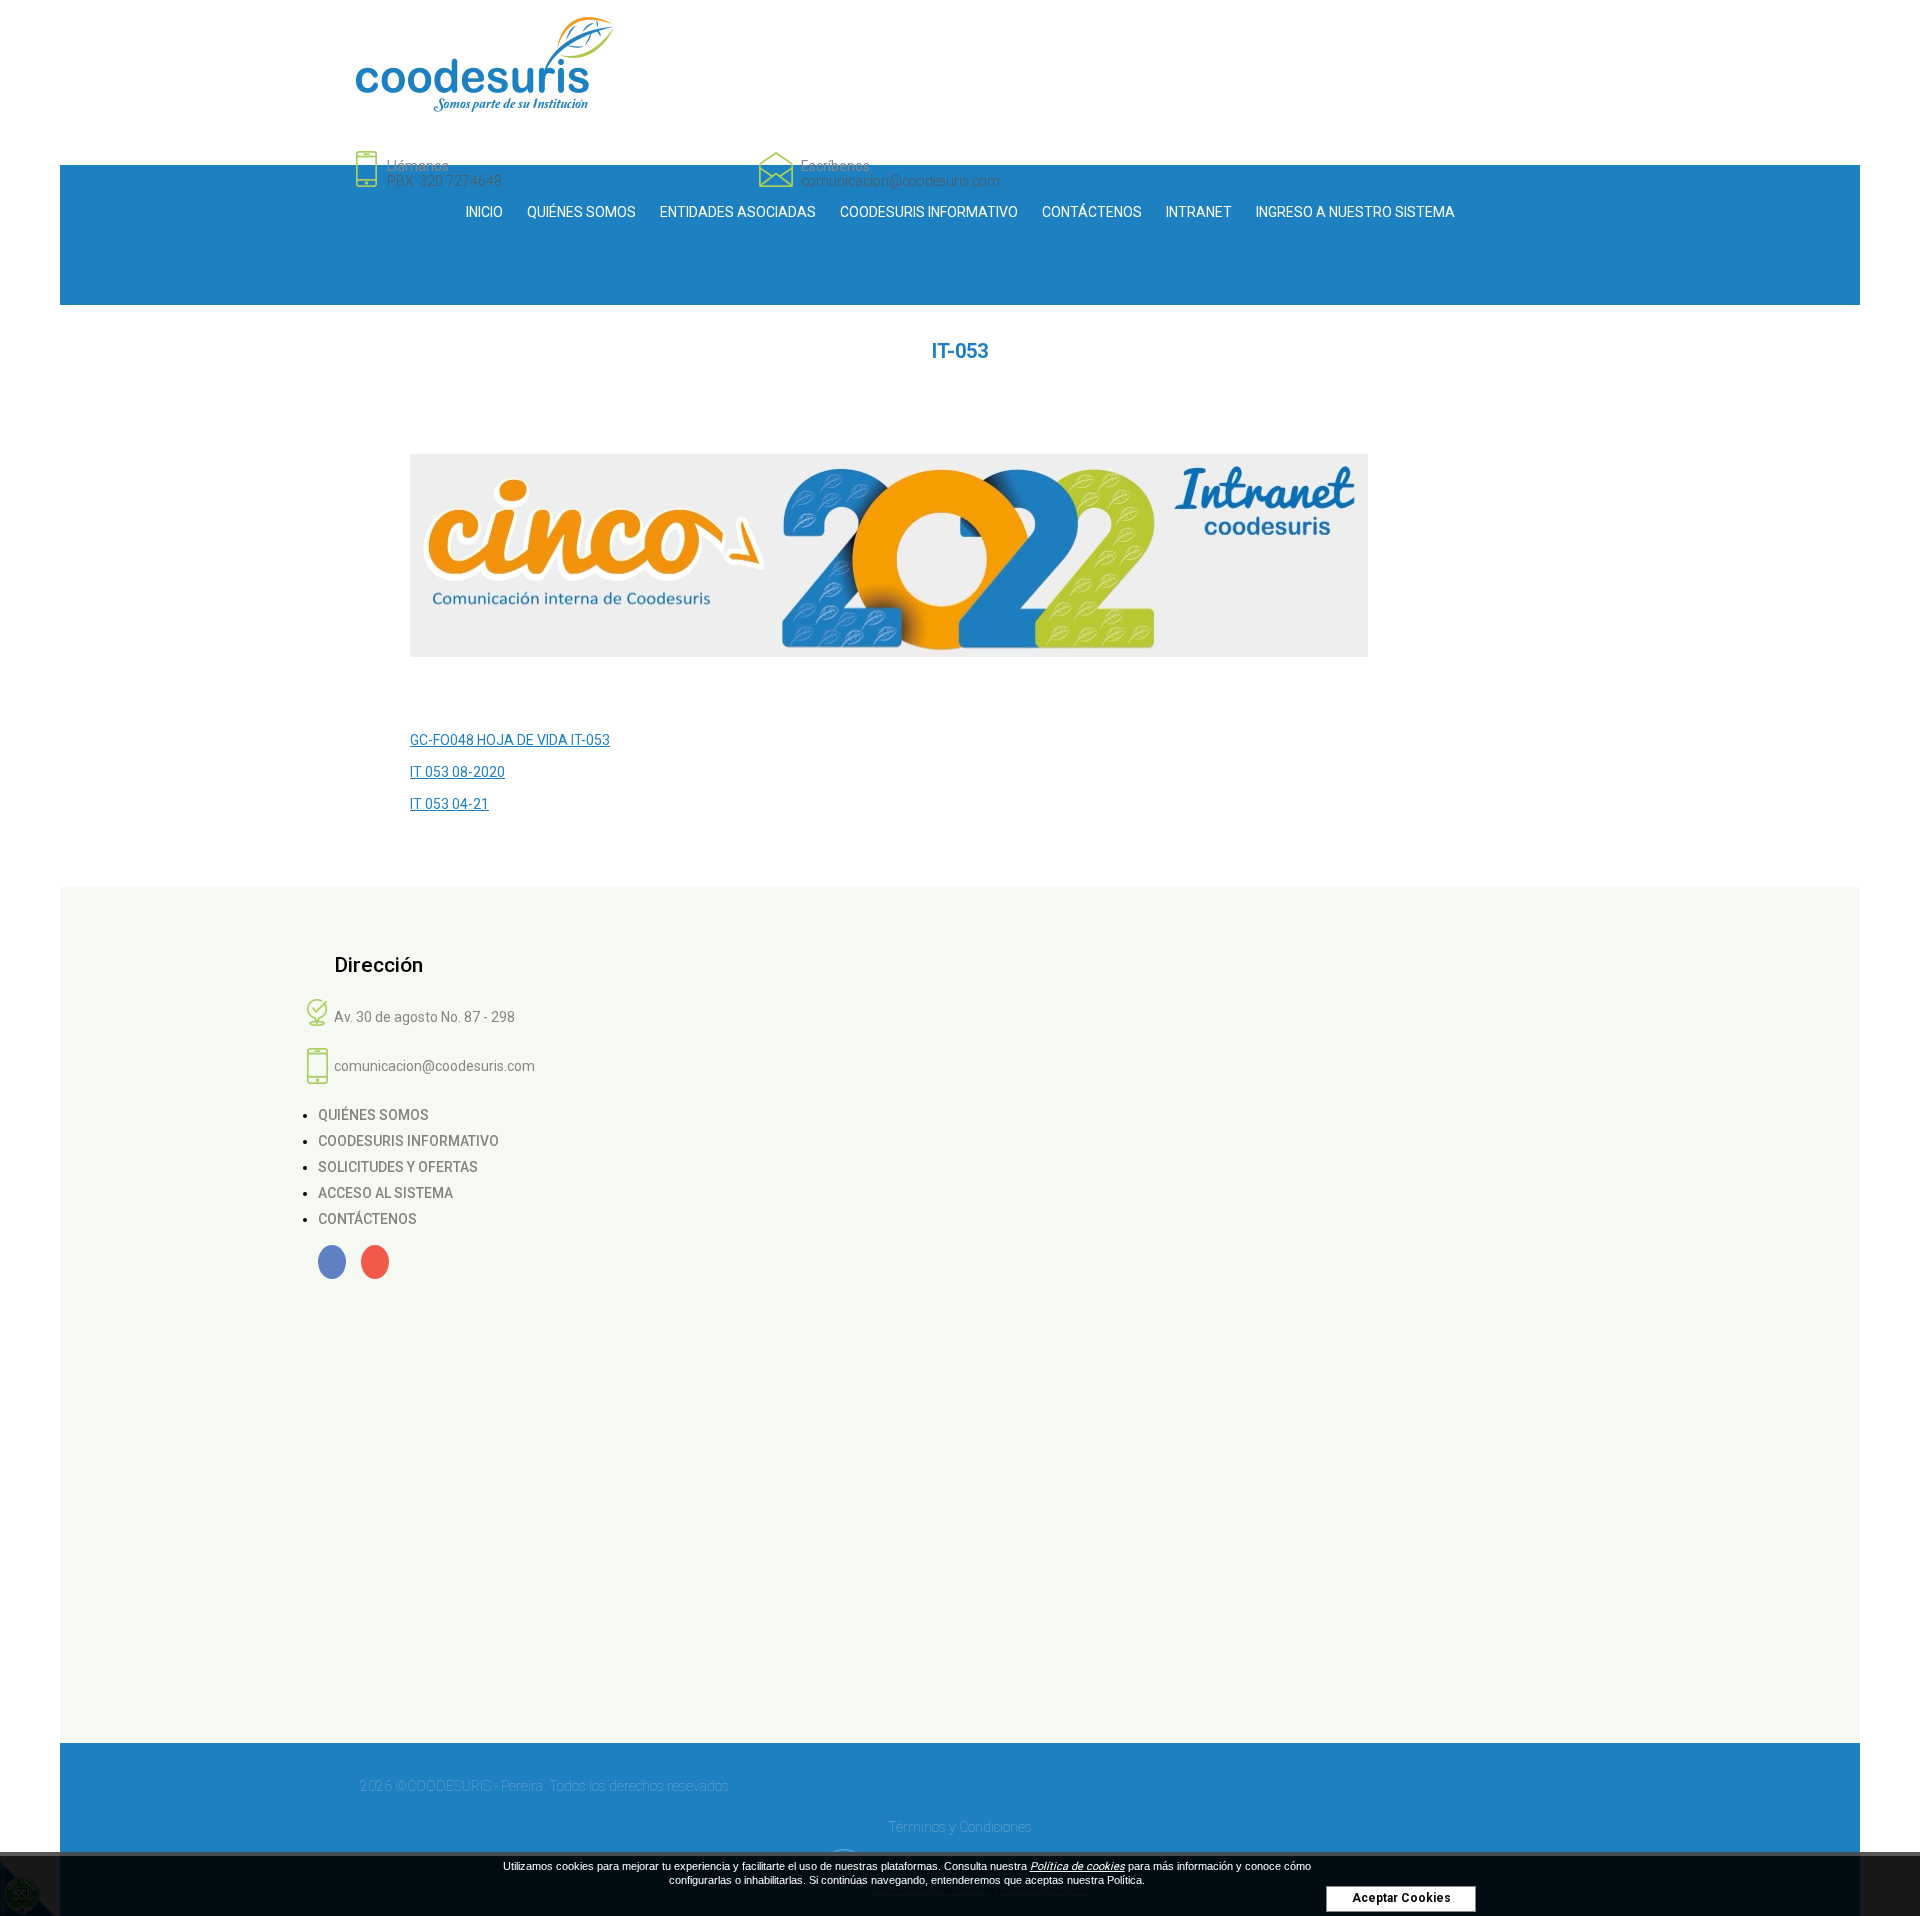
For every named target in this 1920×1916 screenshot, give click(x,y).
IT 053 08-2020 (457, 772)
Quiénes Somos (581, 212)
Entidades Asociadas (738, 212)
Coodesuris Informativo (929, 212)
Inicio (484, 212)
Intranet (1199, 212)
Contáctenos (1092, 212)
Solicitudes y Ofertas (398, 1167)
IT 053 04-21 (449, 804)
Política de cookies (1077, 1866)
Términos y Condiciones (960, 1827)
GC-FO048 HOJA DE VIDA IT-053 (510, 740)
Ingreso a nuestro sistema (1355, 212)
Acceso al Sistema (385, 1193)
